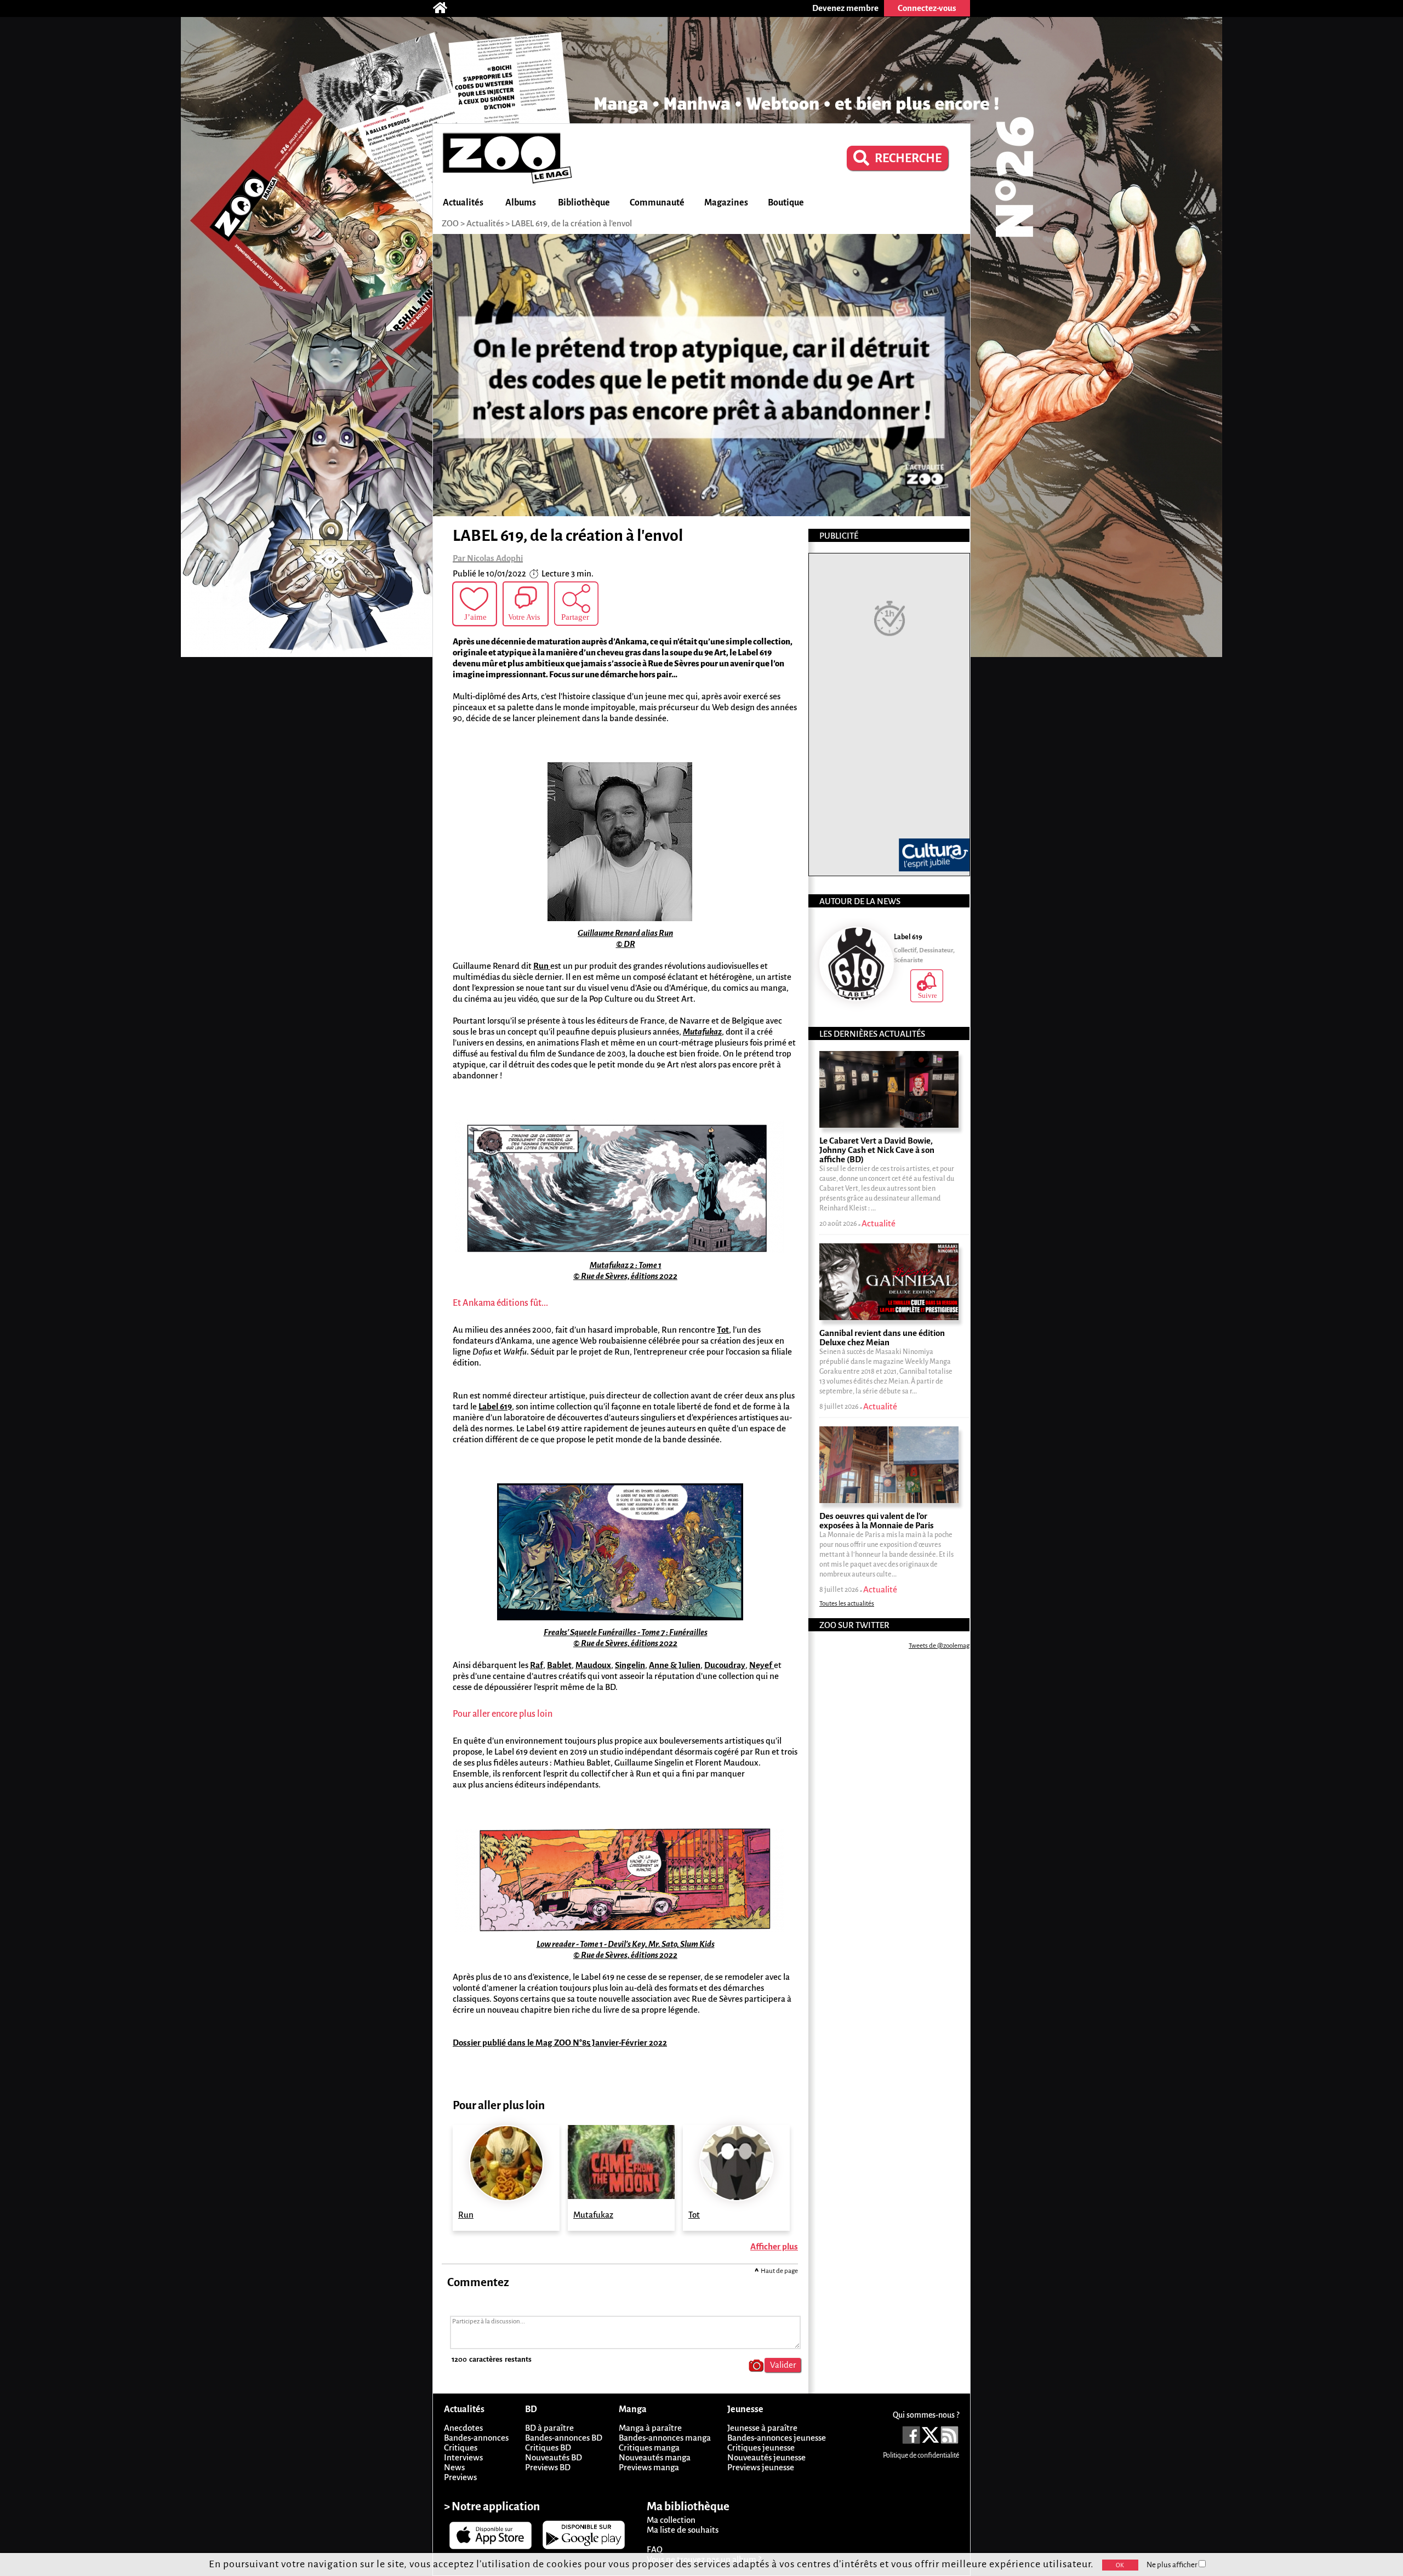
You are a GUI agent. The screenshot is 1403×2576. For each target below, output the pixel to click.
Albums (521, 203)
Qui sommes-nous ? (926, 2415)
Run (542, 966)
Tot (723, 1330)
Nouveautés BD (554, 2457)
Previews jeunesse (761, 2467)
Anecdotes (463, 2428)
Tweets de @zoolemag (939, 1646)
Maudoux (593, 1665)
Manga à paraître (650, 2428)
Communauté (657, 203)
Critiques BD (548, 2448)
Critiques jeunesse (761, 2448)
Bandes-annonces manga (665, 2438)
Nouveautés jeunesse (766, 2457)
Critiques (461, 2448)
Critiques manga (649, 2448)
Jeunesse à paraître (762, 2428)
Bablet (559, 1665)
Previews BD (548, 2467)
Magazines (726, 203)
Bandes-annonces (476, 2438)
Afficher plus (774, 2246)
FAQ (655, 2549)
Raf (537, 1665)
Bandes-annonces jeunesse (777, 2438)
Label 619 (495, 1406)
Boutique (786, 203)
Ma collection (671, 2520)
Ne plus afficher (1173, 2565)
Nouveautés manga (655, 2457)
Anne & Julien (675, 1665)
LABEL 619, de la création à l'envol (572, 223)
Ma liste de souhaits (683, 2530)
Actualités (463, 203)
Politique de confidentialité (921, 2455)
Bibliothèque (584, 203)
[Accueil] (446, 8)
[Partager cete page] (576, 604)
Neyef (762, 1665)
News (454, 2467)
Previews (460, 2477)
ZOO (450, 223)
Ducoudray (725, 1665)
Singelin (630, 1665)
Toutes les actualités (847, 1604)
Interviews (463, 2457)
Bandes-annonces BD (564, 2438)
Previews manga (649, 2467)
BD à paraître (549, 2428)
